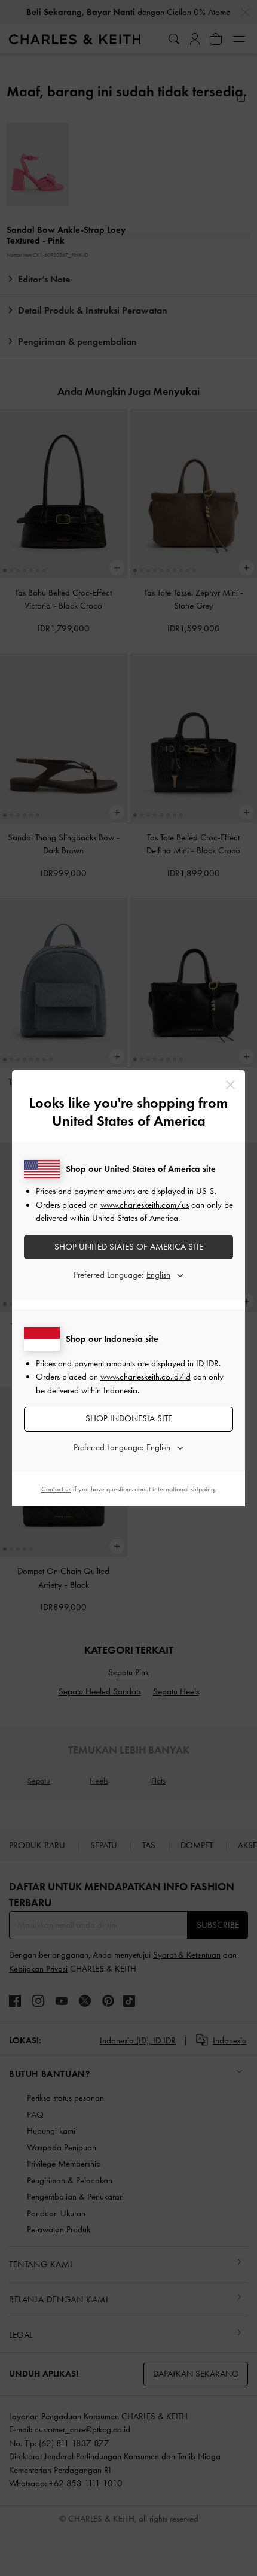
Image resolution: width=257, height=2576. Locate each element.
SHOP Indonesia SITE (129, 1418)
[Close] (230, 1085)
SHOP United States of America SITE (129, 1247)
